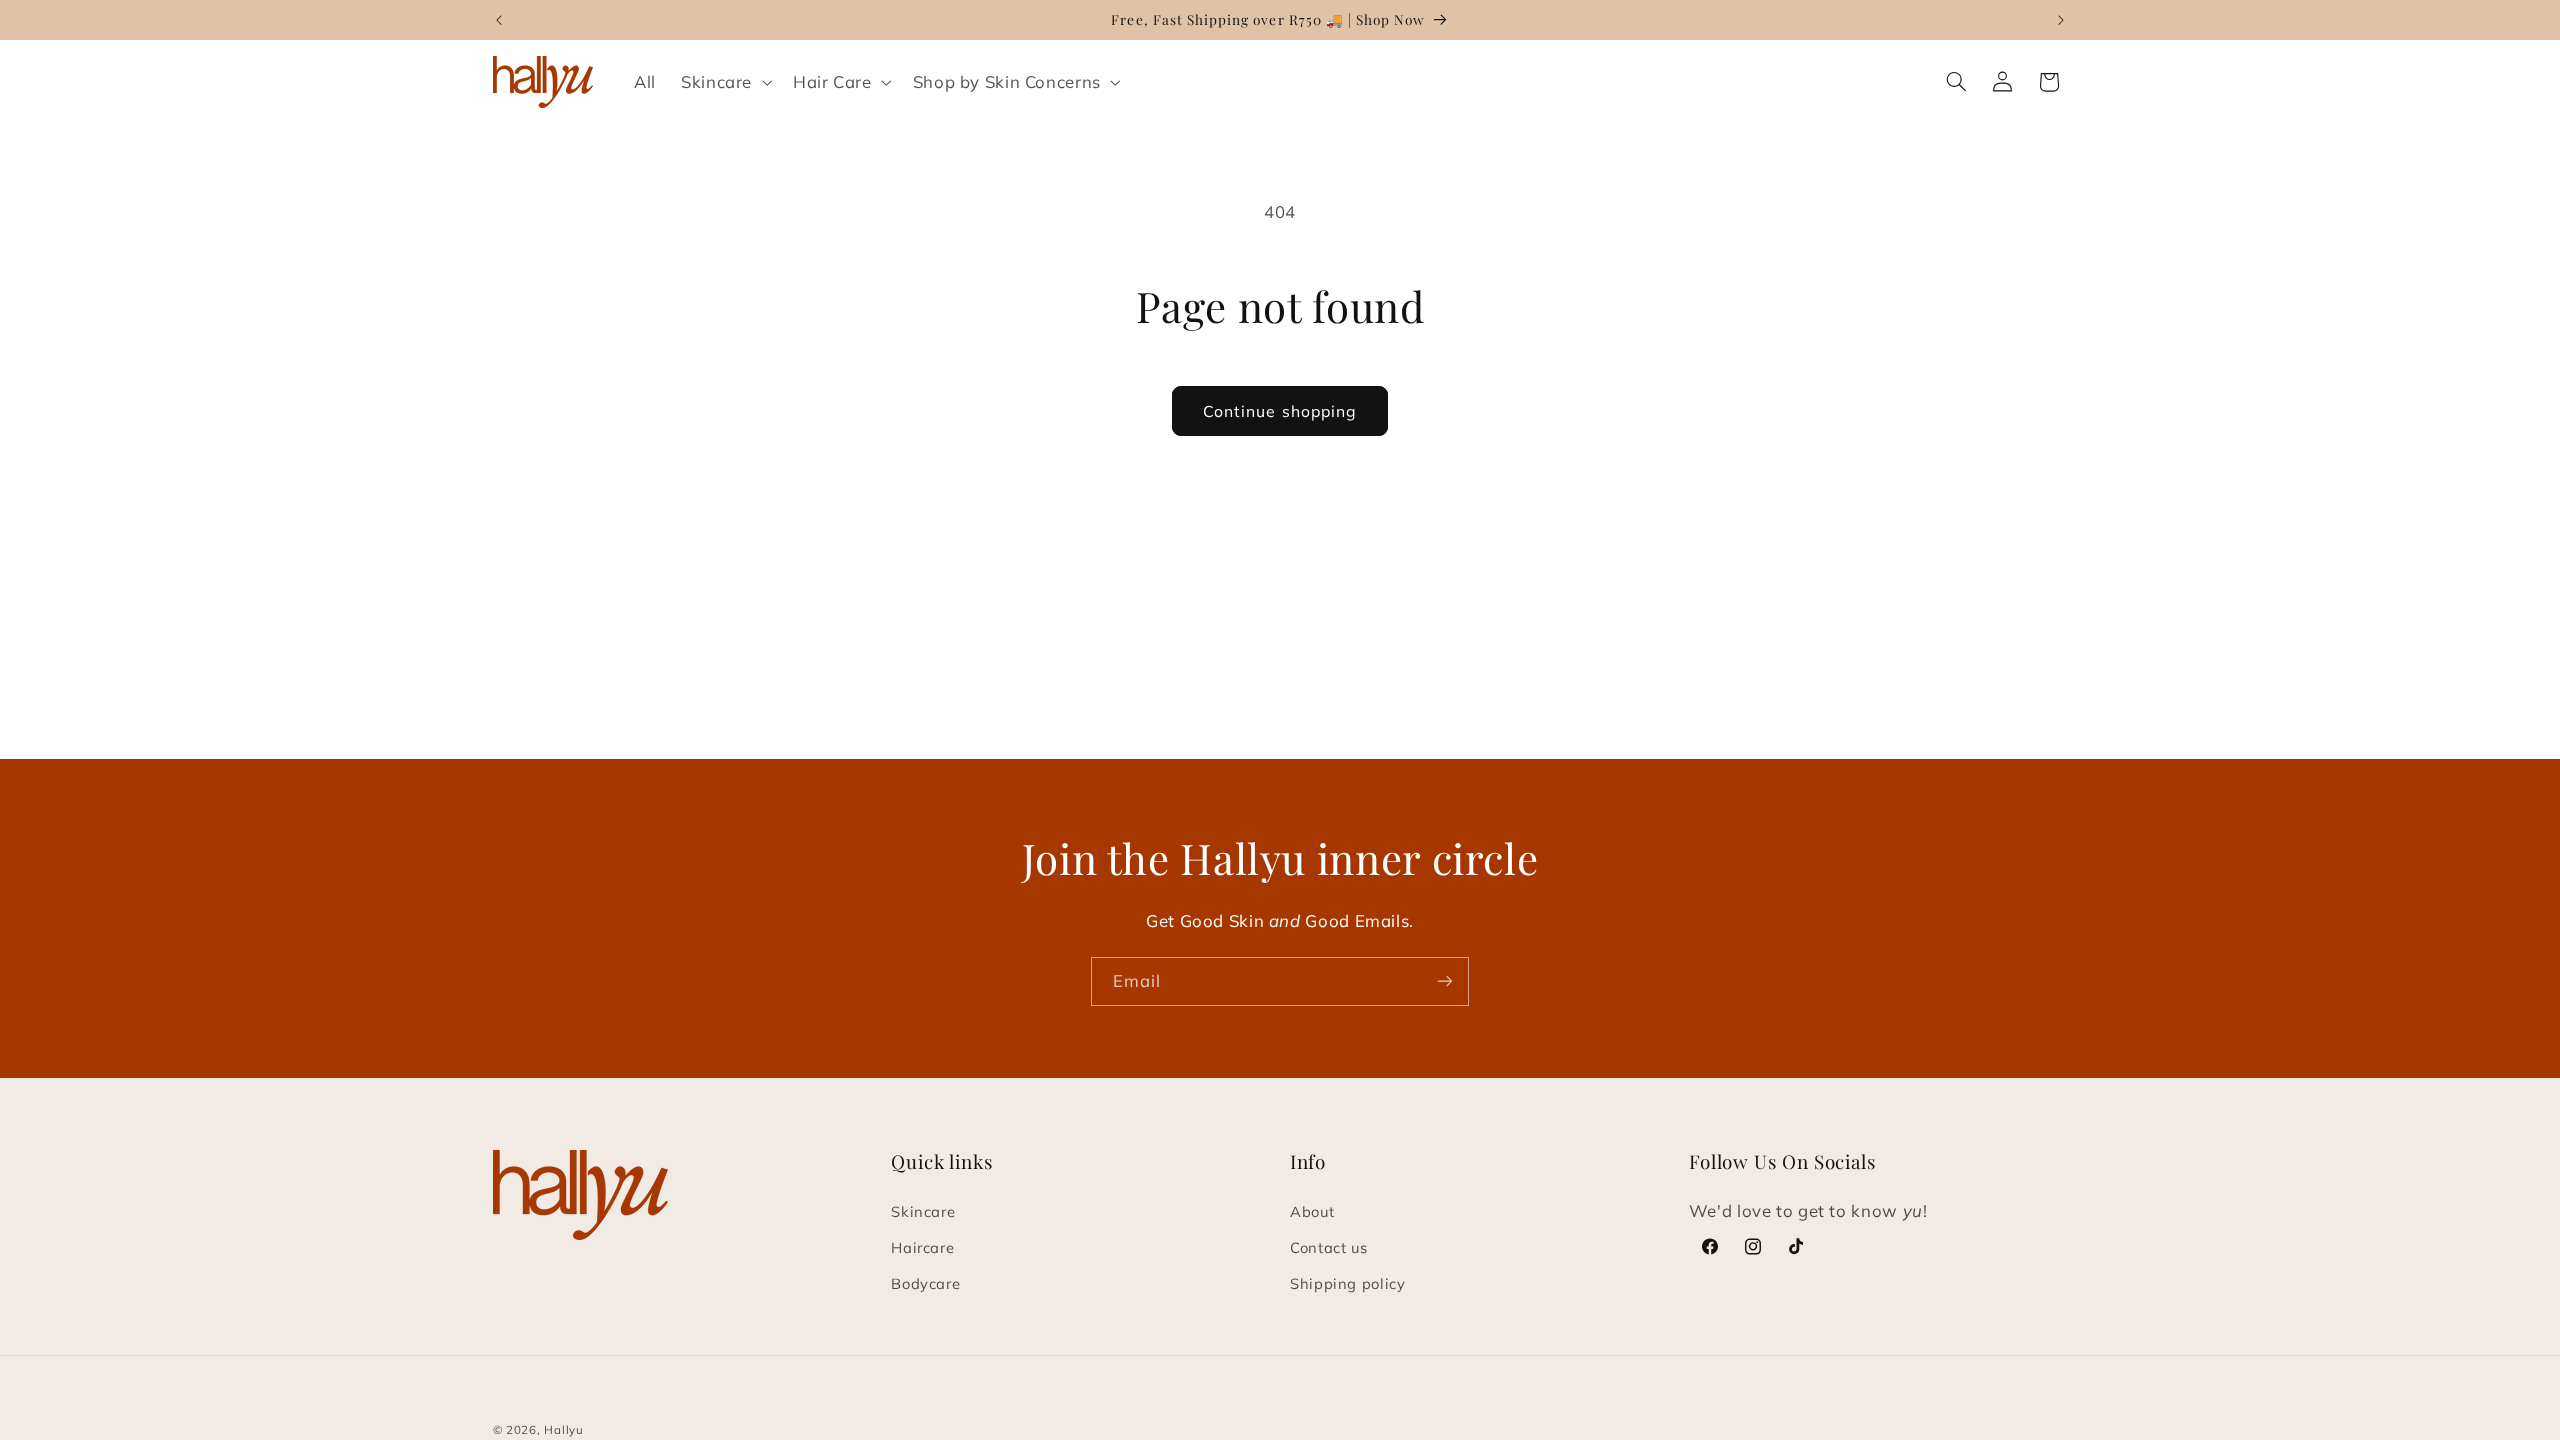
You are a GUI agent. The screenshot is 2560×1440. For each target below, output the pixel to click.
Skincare (923, 1211)
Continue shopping (1280, 411)
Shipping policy (1347, 1283)
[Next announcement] (2061, 20)
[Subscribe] (1445, 981)
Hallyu (563, 1429)
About (1312, 1211)
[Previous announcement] (499, 20)
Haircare (922, 1247)
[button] (724, 81)
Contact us (1328, 1247)
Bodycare (925, 1283)
